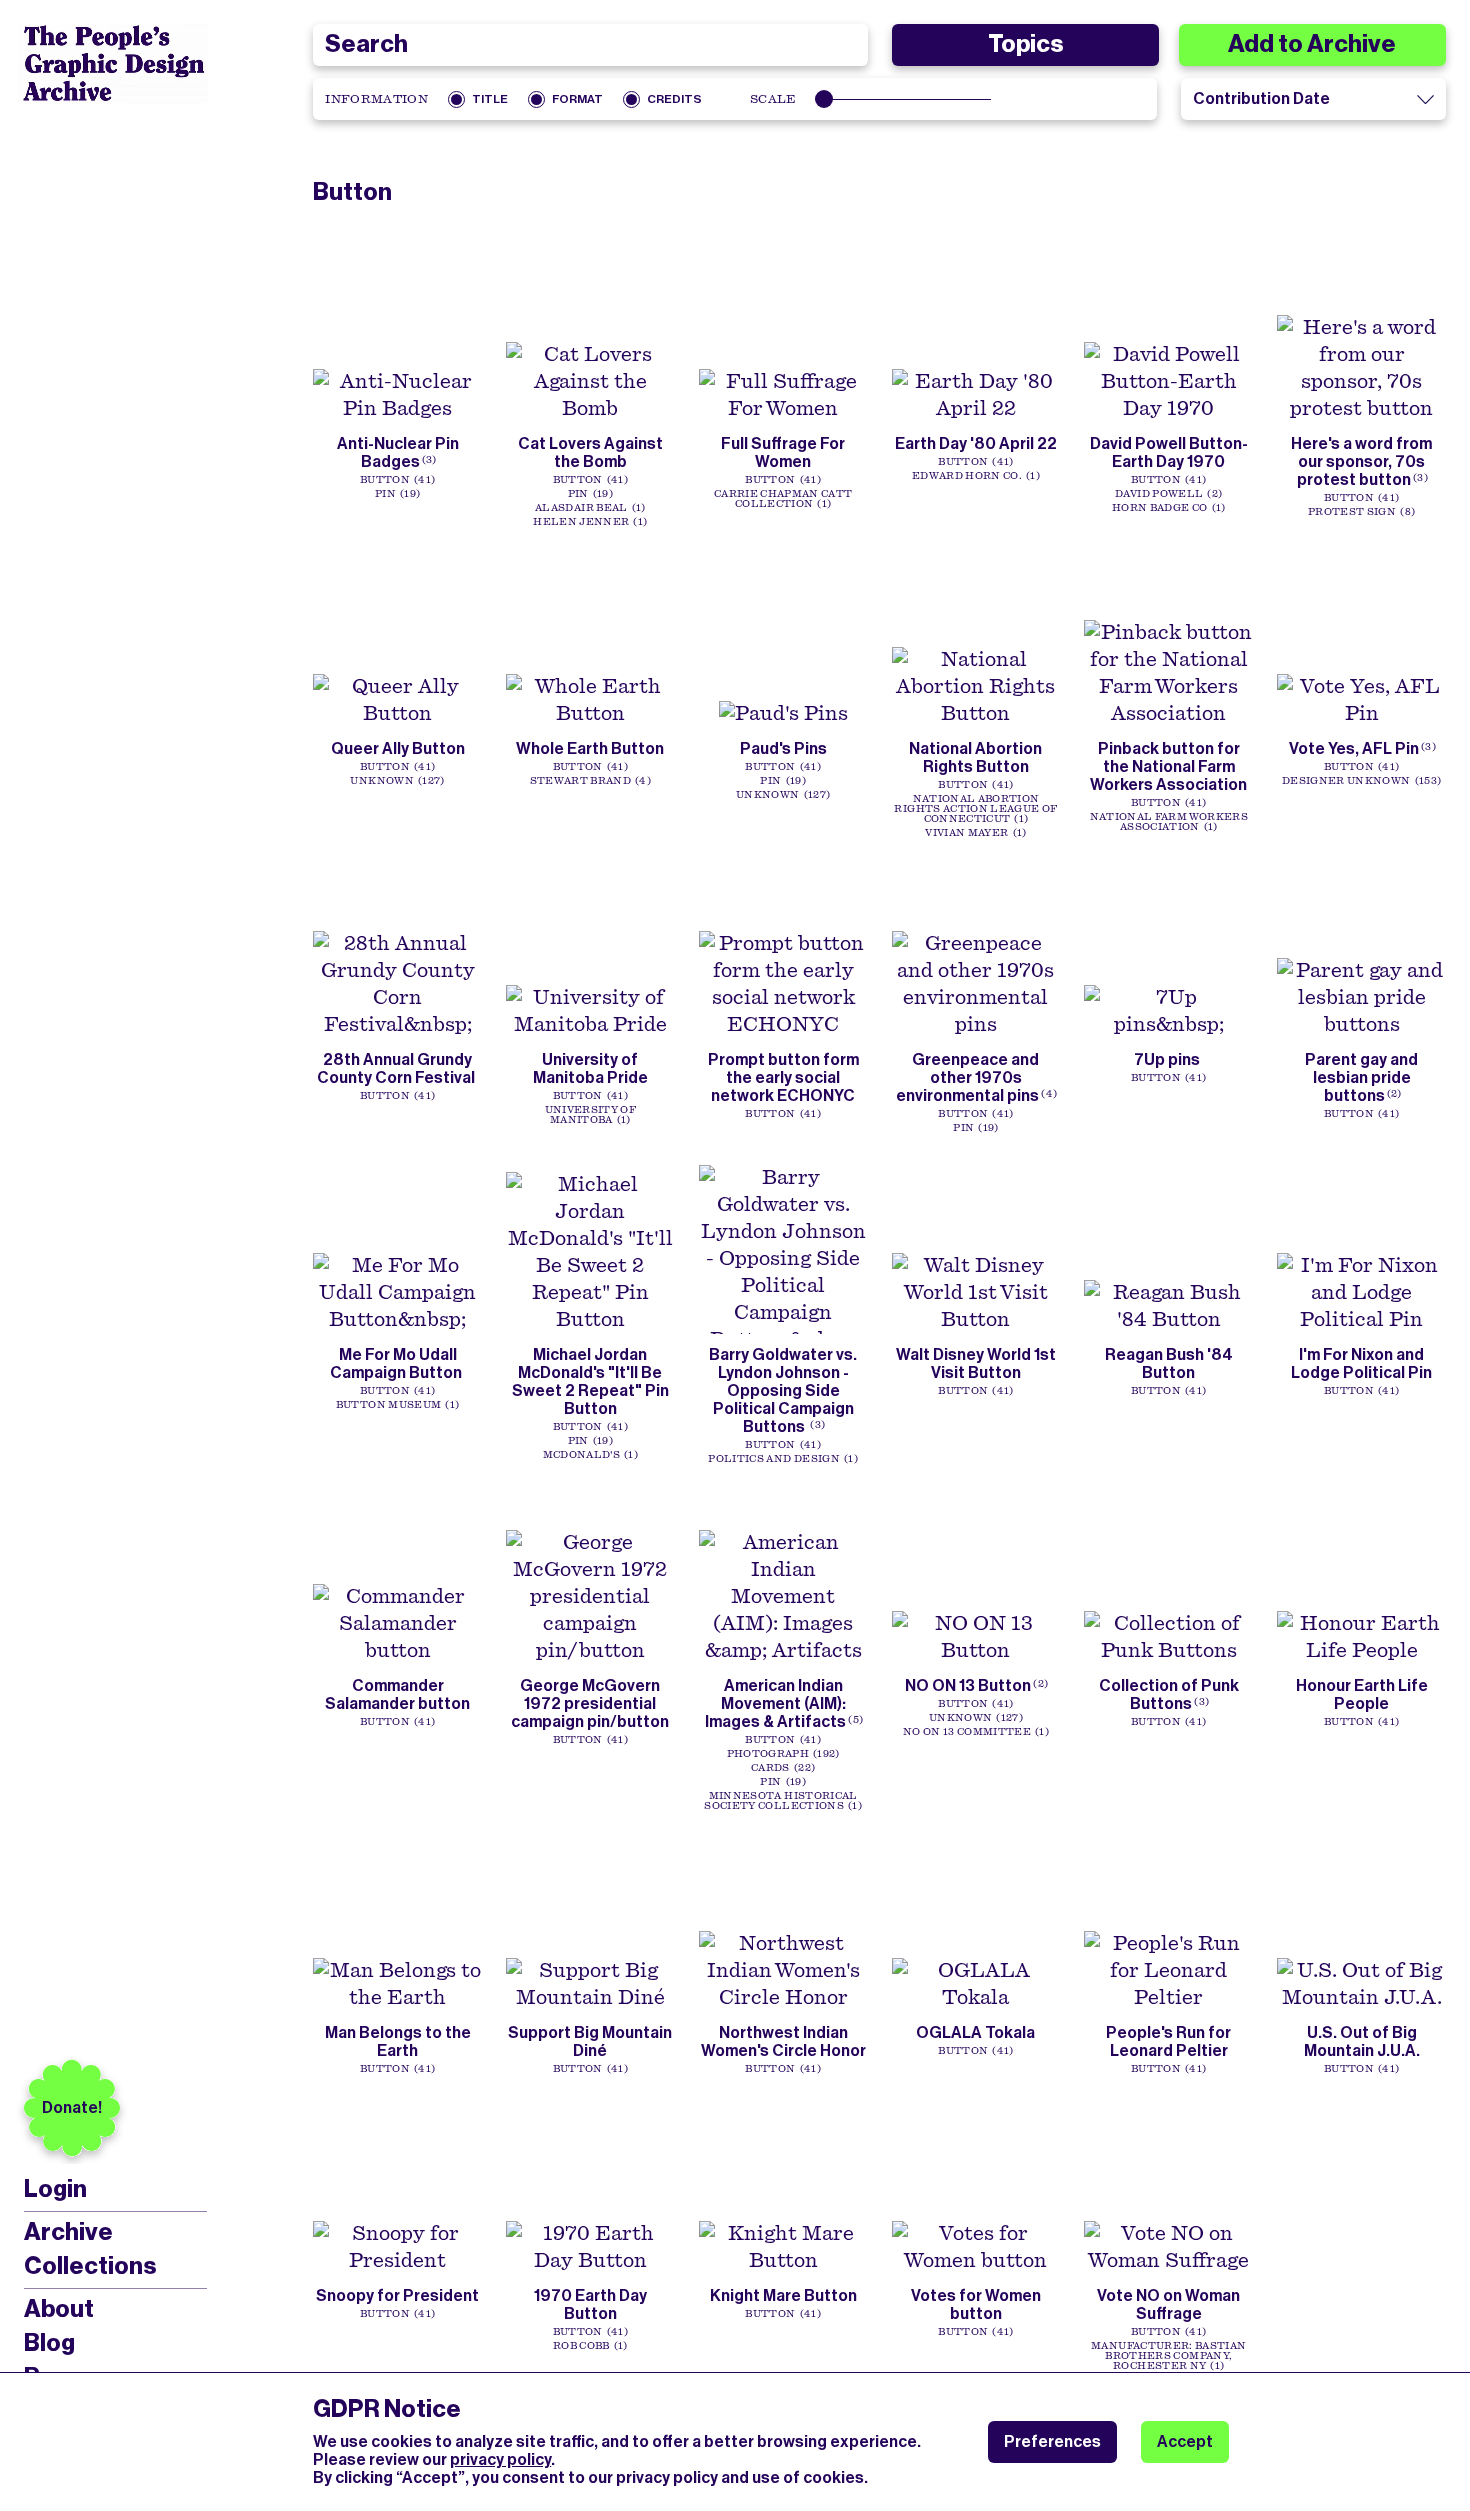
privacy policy (500, 2459)
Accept (1185, 2441)
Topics (1025, 44)
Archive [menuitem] (68, 2232)
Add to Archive (1312, 44)
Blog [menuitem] (49, 2343)
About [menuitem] (59, 2309)
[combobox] (590, 45)
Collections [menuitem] (90, 2266)
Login (55, 2189)
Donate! (72, 2107)
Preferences (1052, 2441)
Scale (773, 99)
